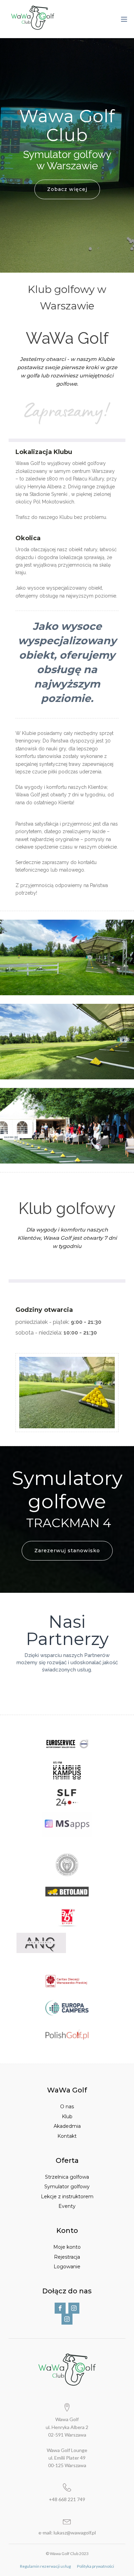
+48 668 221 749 (67, 2499)
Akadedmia (67, 2126)
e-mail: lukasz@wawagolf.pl (67, 2533)
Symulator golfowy (67, 2187)
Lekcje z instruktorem (67, 2197)
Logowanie (67, 2267)
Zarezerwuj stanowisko (67, 1551)
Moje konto (67, 2247)
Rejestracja (67, 2257)
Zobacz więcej (67, 189)
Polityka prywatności (96, 2566)
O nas (67, 2107)
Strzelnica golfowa (67, 2177)
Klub (67, 2117)
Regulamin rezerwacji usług (45, 2566)
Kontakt (67, 2136)
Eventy (67, 2206)
